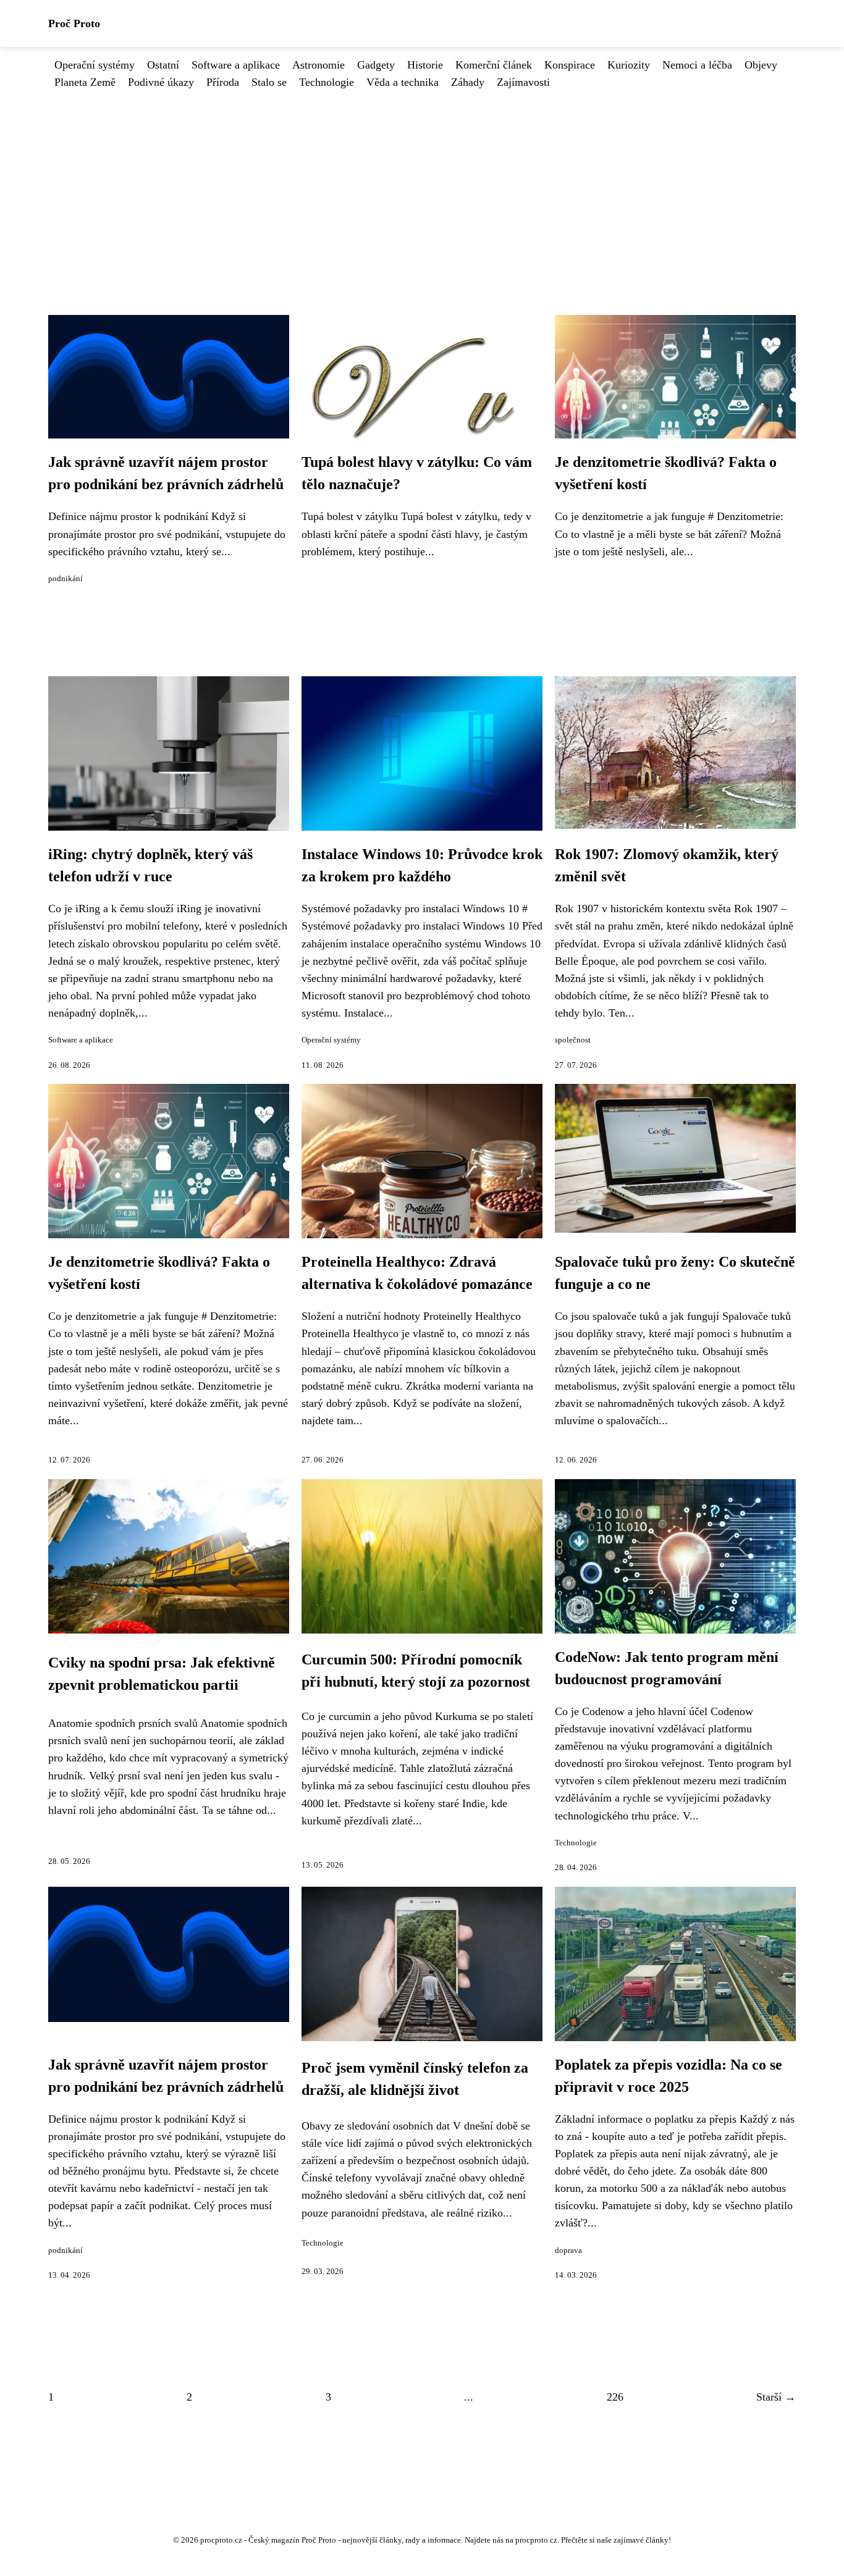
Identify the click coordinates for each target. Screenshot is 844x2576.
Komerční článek (494, 65)
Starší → (776, 2397)
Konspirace (570, 65)
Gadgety (376, 65)
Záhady (468, 82)
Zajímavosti (523, 82)
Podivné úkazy (161, 82)
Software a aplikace (236, 65)
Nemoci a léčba (697, 65)
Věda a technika (403, 82)
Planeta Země (85, 82)
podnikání (65, 579)
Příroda (223, 82)
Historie (425, 65)
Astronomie (319, 65)
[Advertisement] (422, 183)
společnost (573, 1040)
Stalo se (269, 82)
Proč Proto (74, 23)
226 (615, 2397)
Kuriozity (629, 65)
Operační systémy (95, 65)
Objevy (761, 65)
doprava (568, 2251)
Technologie (327, 82)
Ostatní (163, 65)
